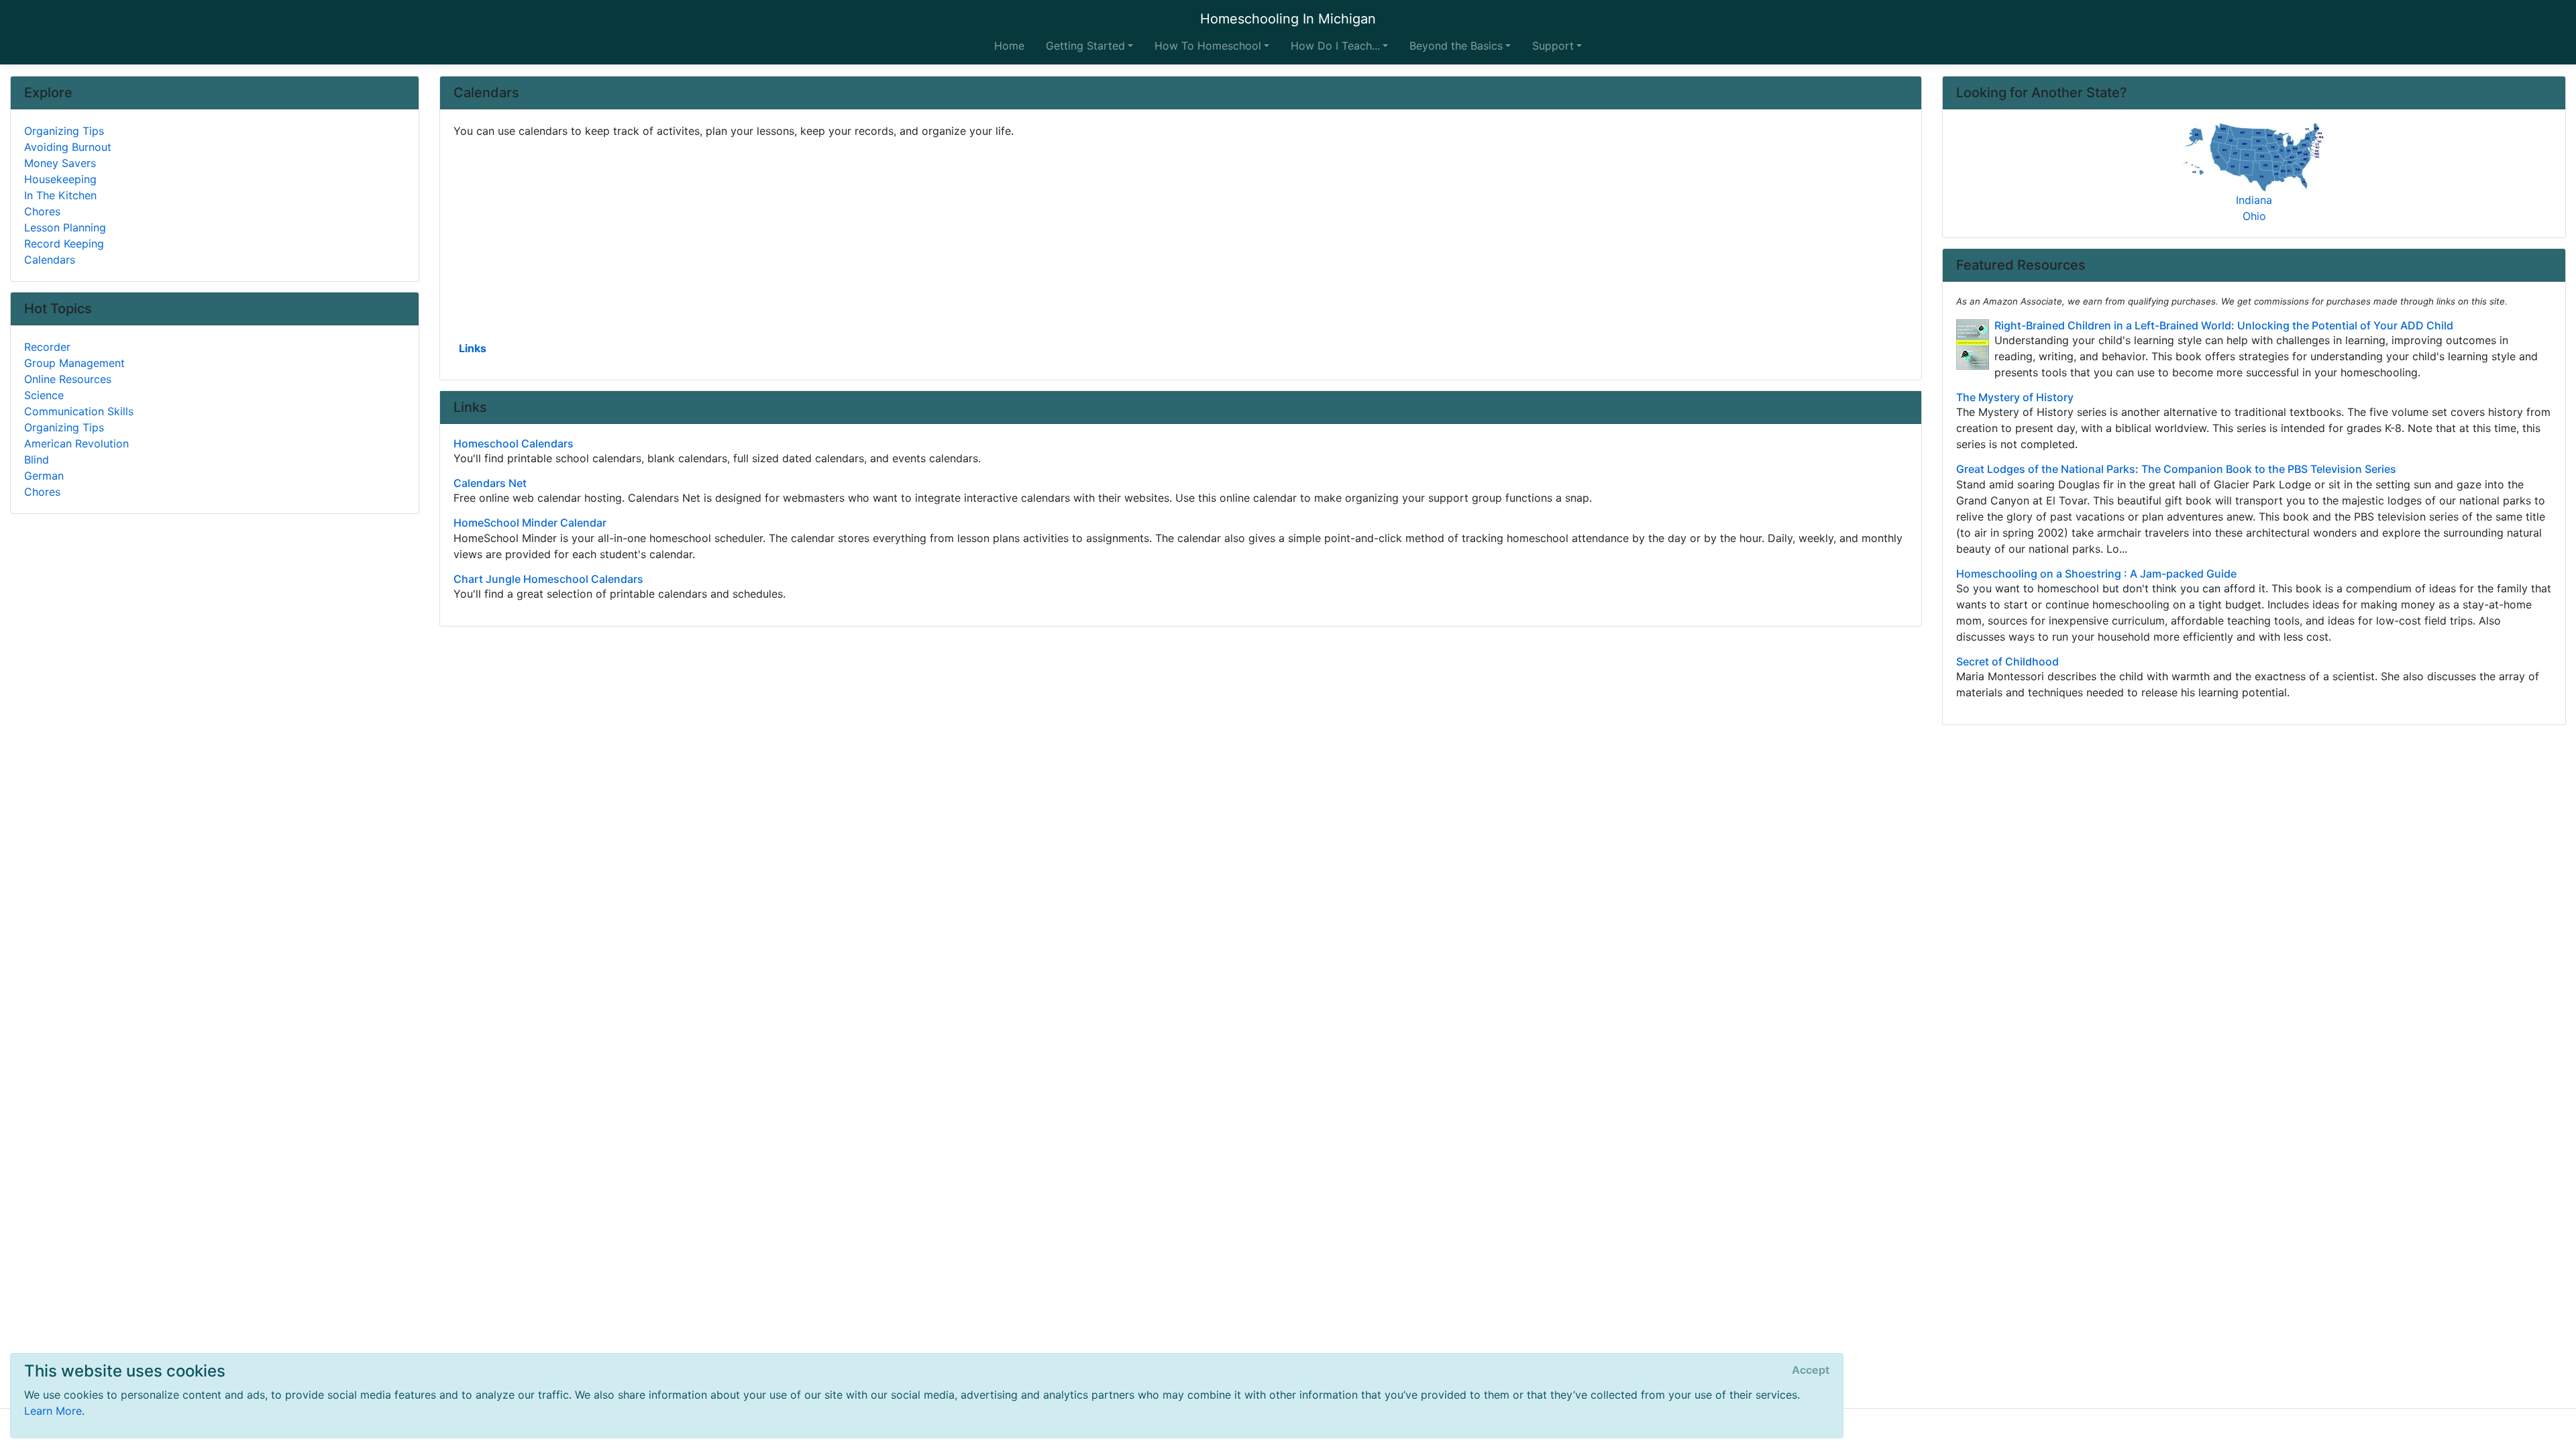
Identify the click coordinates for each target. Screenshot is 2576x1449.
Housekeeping (60, 179)
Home (1009, 46)
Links (473, 348)
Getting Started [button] (1085, 46)
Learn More (53, 1411)
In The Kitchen (60, 195)
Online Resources (68, 379)
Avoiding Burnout (68, 147)
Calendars (50, 260)
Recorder (47, 347)
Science (44, 395)
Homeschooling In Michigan (1288, 19)
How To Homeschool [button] (1208, 46)
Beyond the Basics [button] (1456, 46)
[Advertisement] (856, 238)
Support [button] (1553, 46)
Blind (37, 460)
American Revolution (76, 443)
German (44, 476)
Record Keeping (64, 244)
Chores (42, 211)
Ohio (2254, 216)
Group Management (74, 363)
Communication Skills (79, 411)
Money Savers (60, 163)
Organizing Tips (64, 131)
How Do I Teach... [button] (1335, 46)
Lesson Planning (65, 227)
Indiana (2254, 200)
